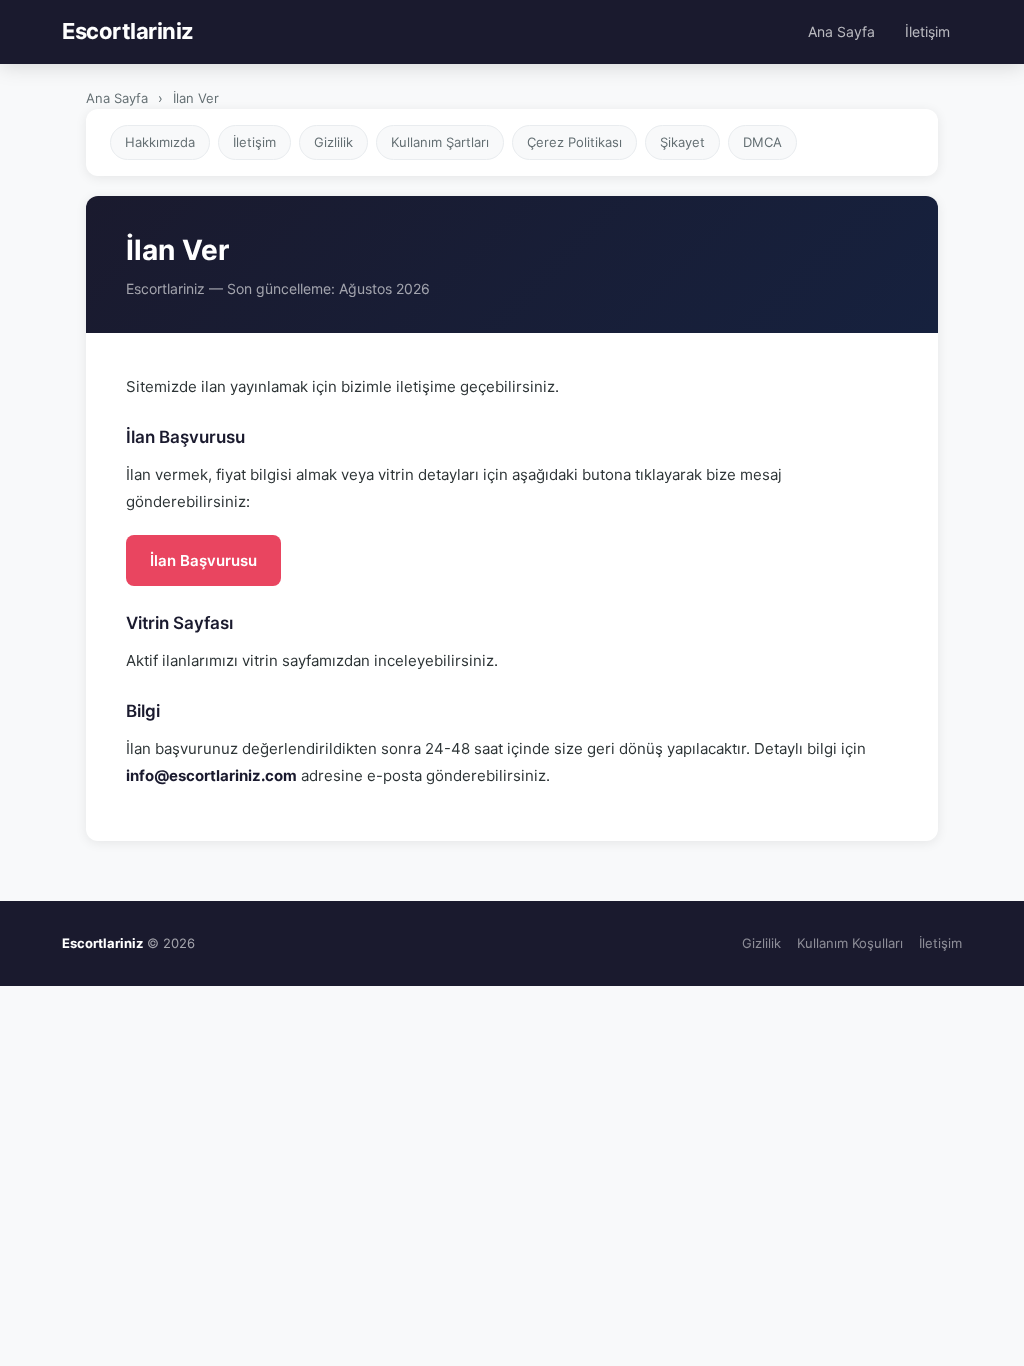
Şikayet (682, 142)
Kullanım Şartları (440, 142)
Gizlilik (333, 142)
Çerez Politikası (574, 142)
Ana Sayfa (841, 31)
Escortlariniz (128, 31)
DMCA (762, 142)
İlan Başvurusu (203, 560)
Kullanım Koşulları (850, 943)
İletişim (927, 31)
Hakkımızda (160, 142)
